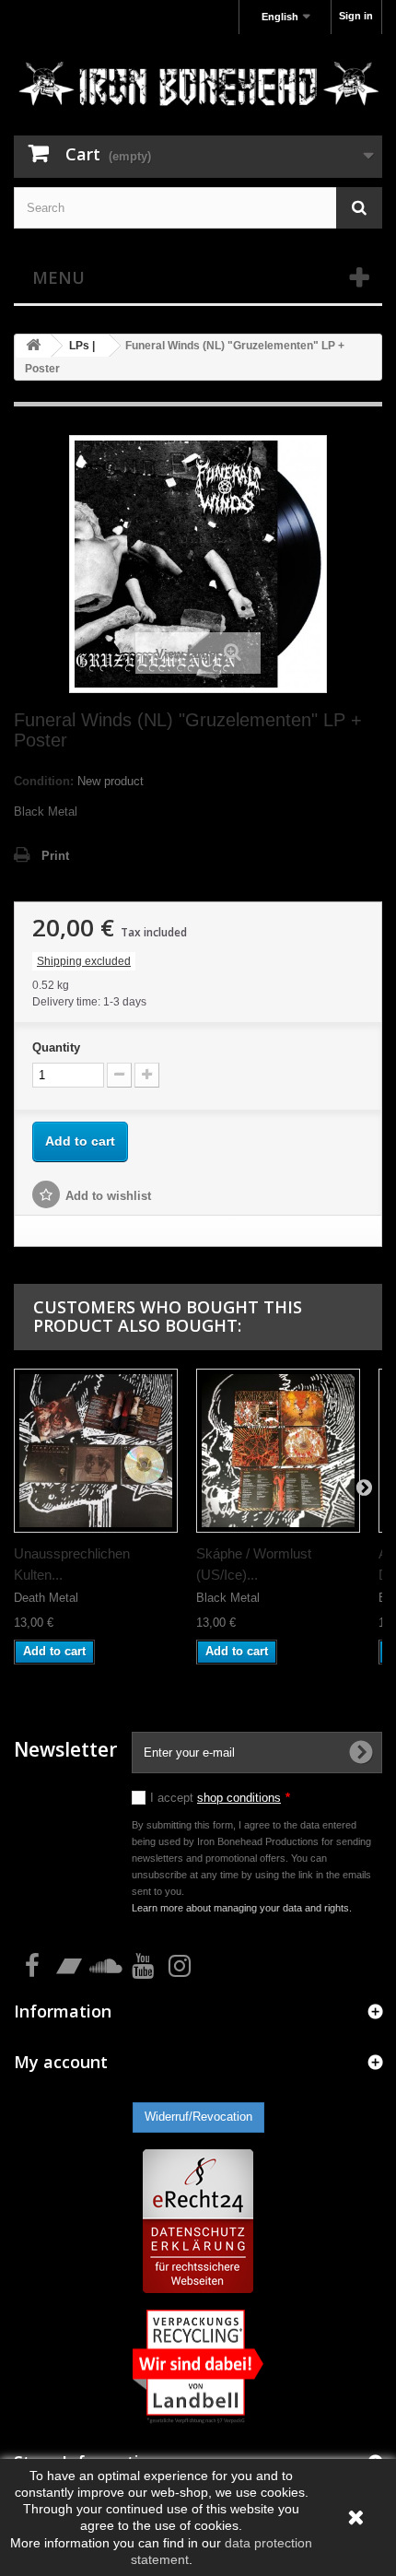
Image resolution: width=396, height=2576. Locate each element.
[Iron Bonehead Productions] (198, 87)
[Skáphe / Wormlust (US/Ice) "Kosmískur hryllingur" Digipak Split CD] (278, 1451)
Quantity (56, 1047)
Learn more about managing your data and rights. (242, 1908)
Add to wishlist (108, 1196)
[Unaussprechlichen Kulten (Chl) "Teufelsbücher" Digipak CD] (96, 1451)
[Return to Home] (33, 346)
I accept (220, 1798)
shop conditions (239, 1798)
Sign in (356, 16)
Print (55, 856)
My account (61, 2062)
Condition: (44, 781)
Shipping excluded (84, 961)
